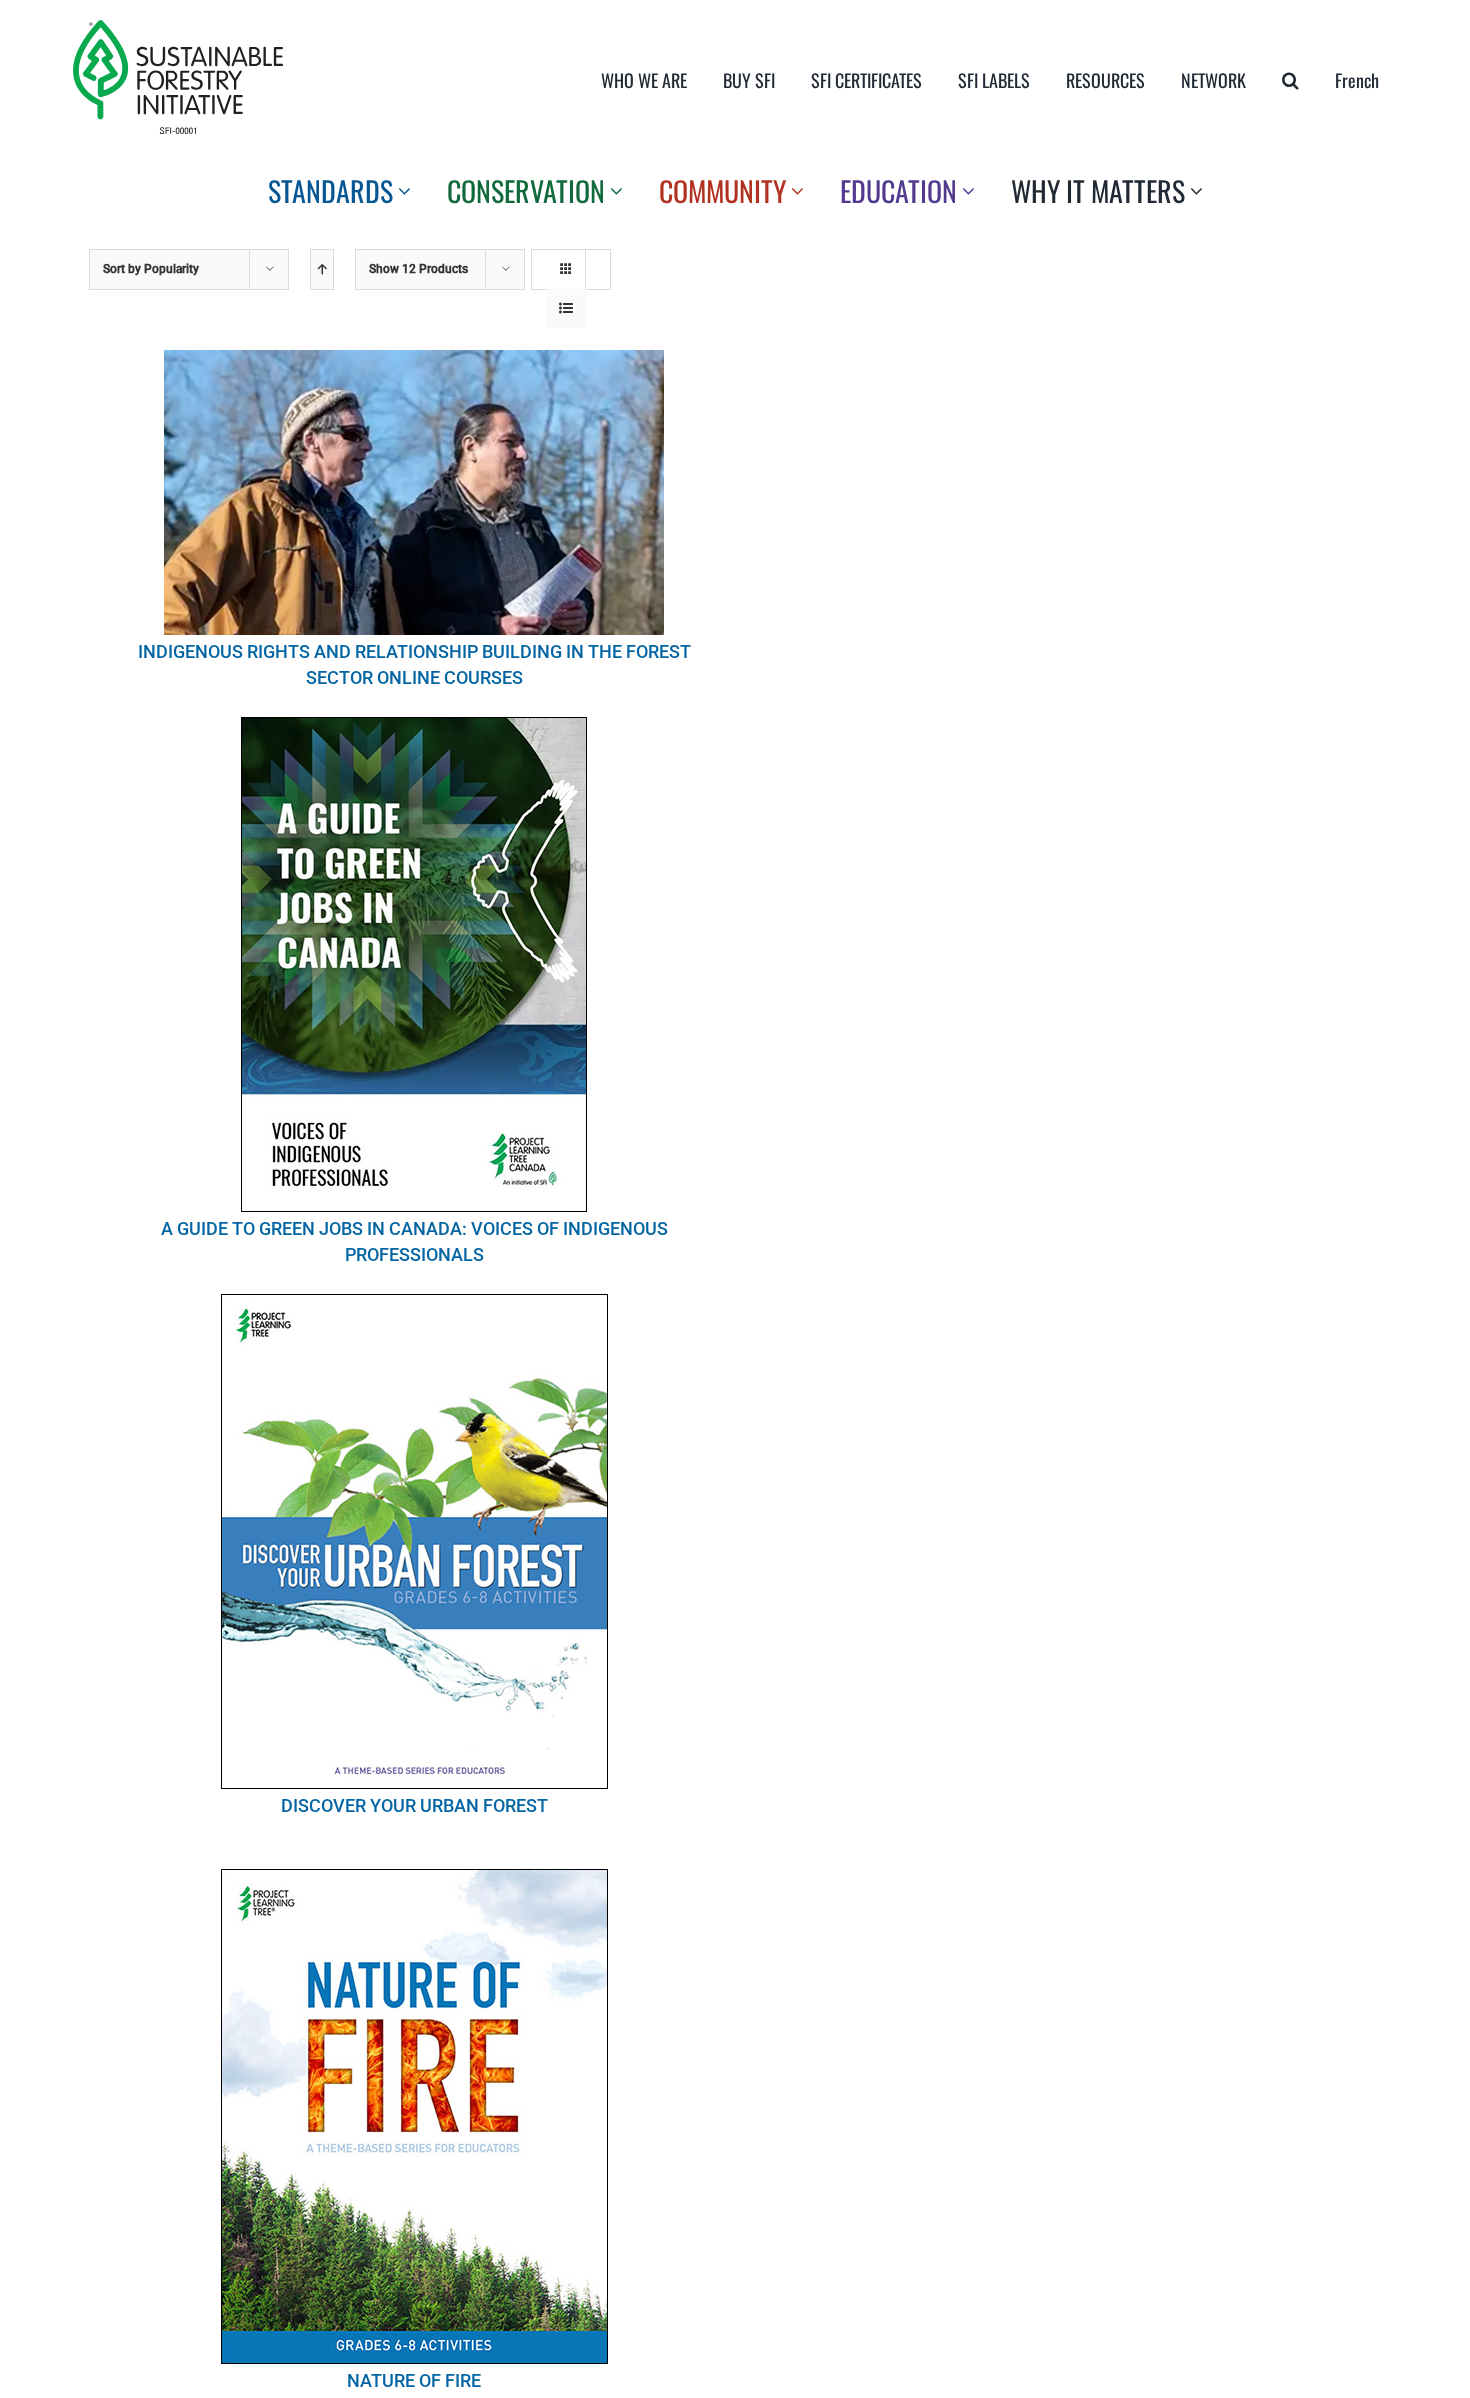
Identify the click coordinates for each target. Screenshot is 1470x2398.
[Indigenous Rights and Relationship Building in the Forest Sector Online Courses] (415, 492)
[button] (1290, 80)
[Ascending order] (322, 269)
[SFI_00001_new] (178, 28)
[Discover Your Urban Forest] (415, 1541)
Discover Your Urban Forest (414, 1805)
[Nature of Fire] (415, 2116)
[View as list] (566, 308)
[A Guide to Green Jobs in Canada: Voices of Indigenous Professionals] (415, 964)
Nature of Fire (414, 2380)
